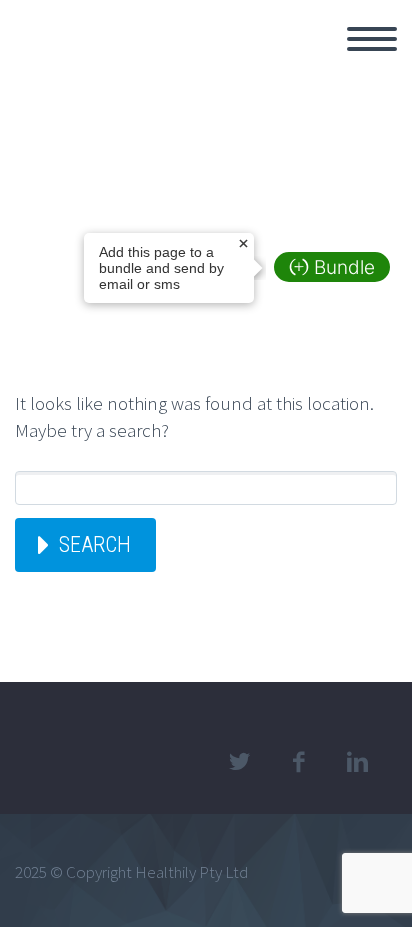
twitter (239, 762)
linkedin (357, 762)
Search (95, 544)
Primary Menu (372, 39)
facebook (298, 762)
